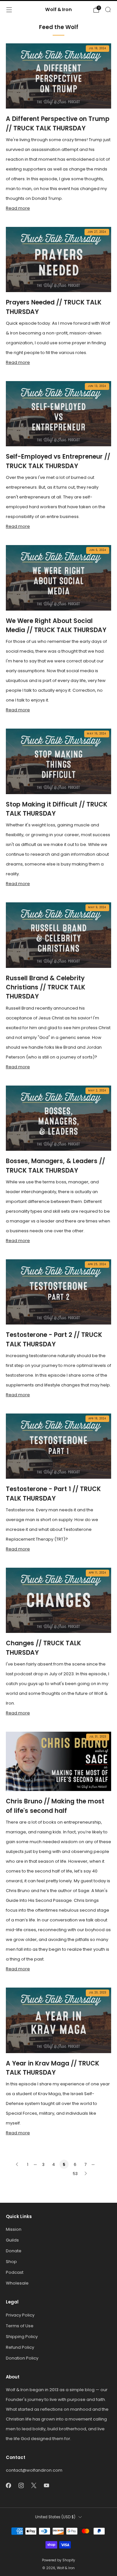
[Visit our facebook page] (8, 2486)
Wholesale (17, 2283)
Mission (14, 2229)
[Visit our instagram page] (21, 2486)
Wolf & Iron (58, 10)
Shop (11, 2262)
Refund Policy (20, 2347)
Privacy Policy (20, 2315)
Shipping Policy (22, 2337)
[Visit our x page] (34, 2486)
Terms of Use (20, 2326)
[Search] (108, 9)
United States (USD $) (55, 2517)
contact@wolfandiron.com (34, 2470)
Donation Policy (22, 2358)
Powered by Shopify (58, 2560)
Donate (14, 2251)
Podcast (15, 2272)
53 (75, 2174)
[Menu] (9, 10)
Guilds (12, 2240)
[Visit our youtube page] (46, 2486)
